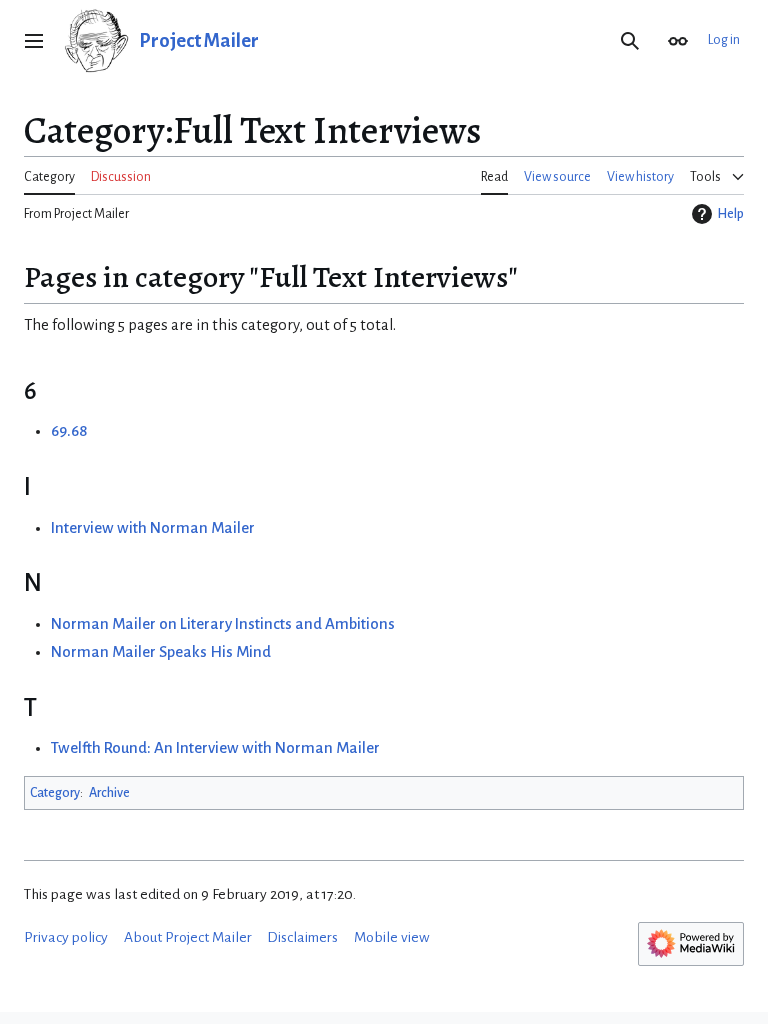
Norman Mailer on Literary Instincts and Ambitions (223, 624)
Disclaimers (302, 937)
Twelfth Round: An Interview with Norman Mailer (215, 748)
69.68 (69, 431)
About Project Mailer (188, 937)
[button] (34, 41)
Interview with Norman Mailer (153, 528)
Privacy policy (66, 937)
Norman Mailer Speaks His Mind (161, 652)
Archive (109, 793)
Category (55, 793)
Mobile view (392, 937)
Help (730, 214)
